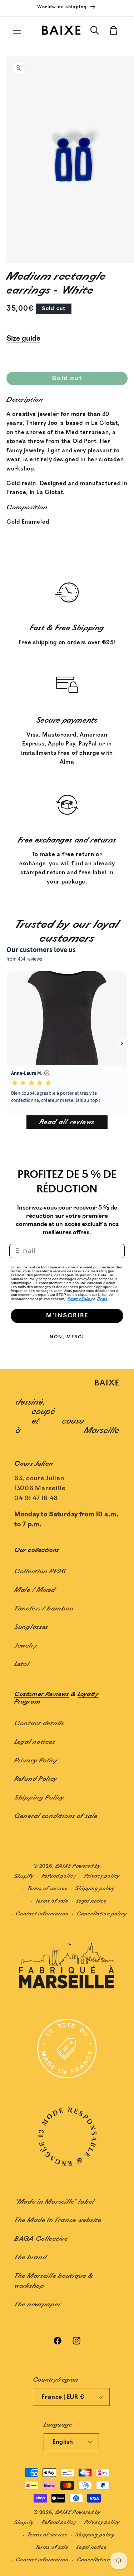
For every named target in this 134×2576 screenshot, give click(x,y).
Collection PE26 (40, 1572)
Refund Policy (36, 1779)
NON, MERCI (67, 1337)
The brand (31, 2257)
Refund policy (59, 1876)
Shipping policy (95, 1888)
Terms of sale (52, 1901)
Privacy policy (102, 1876)
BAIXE (63, 1866)
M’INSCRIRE (67, 1316)
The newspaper (38, 2305)
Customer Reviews (42, 1694)
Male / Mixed (35, 1590)
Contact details (39, 1724)
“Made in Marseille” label (54, 2202)
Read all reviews (67, 1122)
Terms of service (47, 1888)
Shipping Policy (39, 1798)
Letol (22, 1664)
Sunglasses (31, 1627)
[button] (17, 30)
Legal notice (91, 1901)
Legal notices (35, 1742)
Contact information (42, 1914)
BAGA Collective (41, 2239)
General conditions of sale (56, 1816)
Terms (102, 1299)
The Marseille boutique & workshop (54, 2281)
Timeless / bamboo (44, 1609)
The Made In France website (58, 2220)
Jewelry (26, 1646)
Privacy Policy (80, 1299)
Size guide (23, 338)
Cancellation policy (102, 1914)
